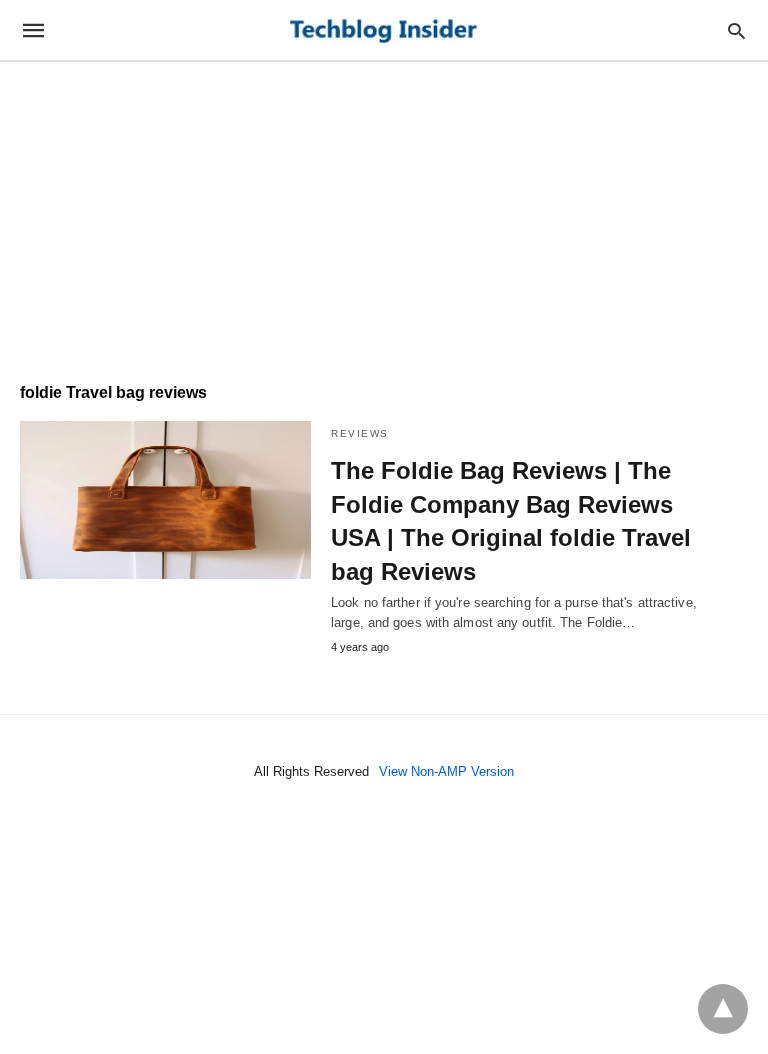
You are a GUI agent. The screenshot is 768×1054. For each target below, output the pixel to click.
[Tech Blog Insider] (383, 30)
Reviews (360, 433)
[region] (384, 212)
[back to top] (723, 1009)
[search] (736, 30)
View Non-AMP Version (446, 771)
